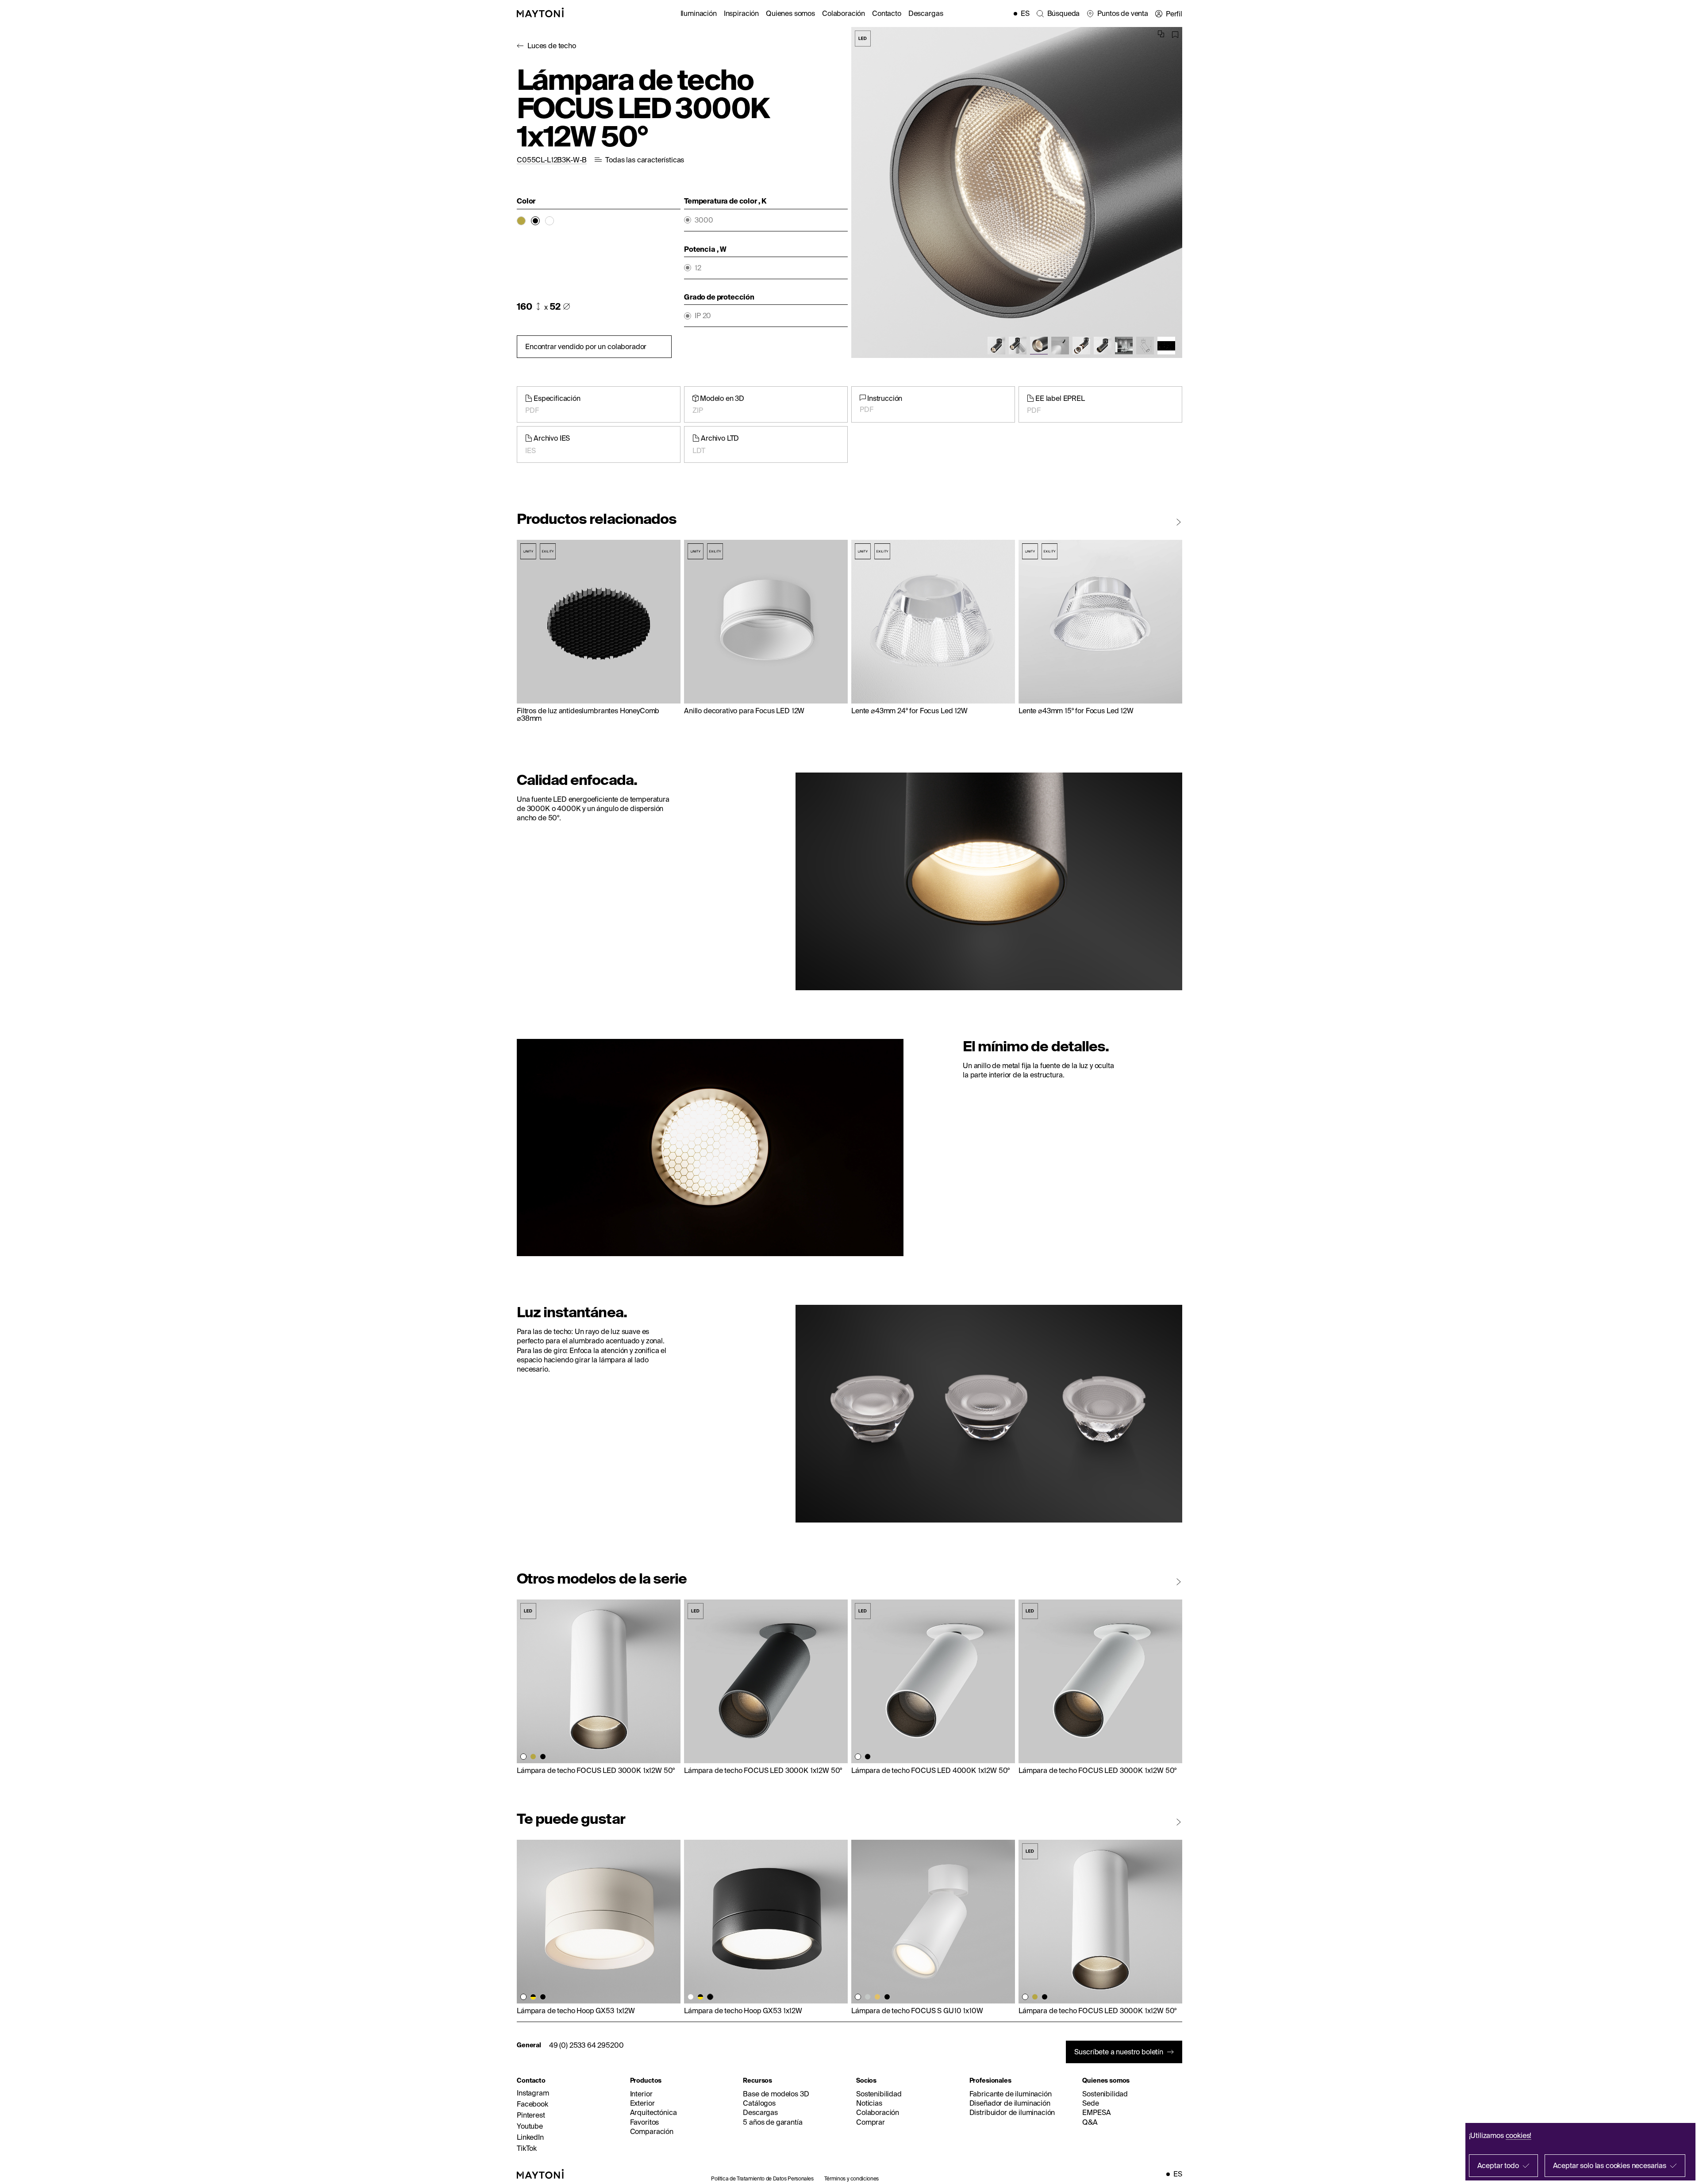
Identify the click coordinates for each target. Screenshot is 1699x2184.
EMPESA (1096, 2112)
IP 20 (703, 316)
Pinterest (531, 2115)
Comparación (652, 2131)
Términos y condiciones (851, 2178)
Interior (641, 2094)
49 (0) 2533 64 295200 (586, 2045)
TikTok (527, 2148)
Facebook (532, 2104)
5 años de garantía (773, 2122)
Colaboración (844, 13)
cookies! (1519, 2135)
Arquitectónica (653, 2112)
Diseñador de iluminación (1010, 2103)
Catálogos (759, 2103)
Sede (1090, 2103)
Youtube (530, 2126)
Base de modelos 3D (776, 2094)
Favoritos (645, 2122)
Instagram (533, 2093)
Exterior (642, 2103)
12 (698, 268)
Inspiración (741, 13)
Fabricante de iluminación (1011, 2094)
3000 (704, 220)
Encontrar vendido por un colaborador (586, 346)
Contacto (887, 13)
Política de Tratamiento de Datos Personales (762, 2178)
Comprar (871, 2122)
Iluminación (699, 13)
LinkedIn (530, 2137)
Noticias (869, 2103)
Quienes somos (790, 13)
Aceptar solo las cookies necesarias (1610, 2165)
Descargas (926, 13)
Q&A (1090, 2122)
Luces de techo (552, 46)
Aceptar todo (1498, 2165)
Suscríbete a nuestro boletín (1119, 2052)
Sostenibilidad (879, 2094)
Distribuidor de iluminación (1012, 2112)
